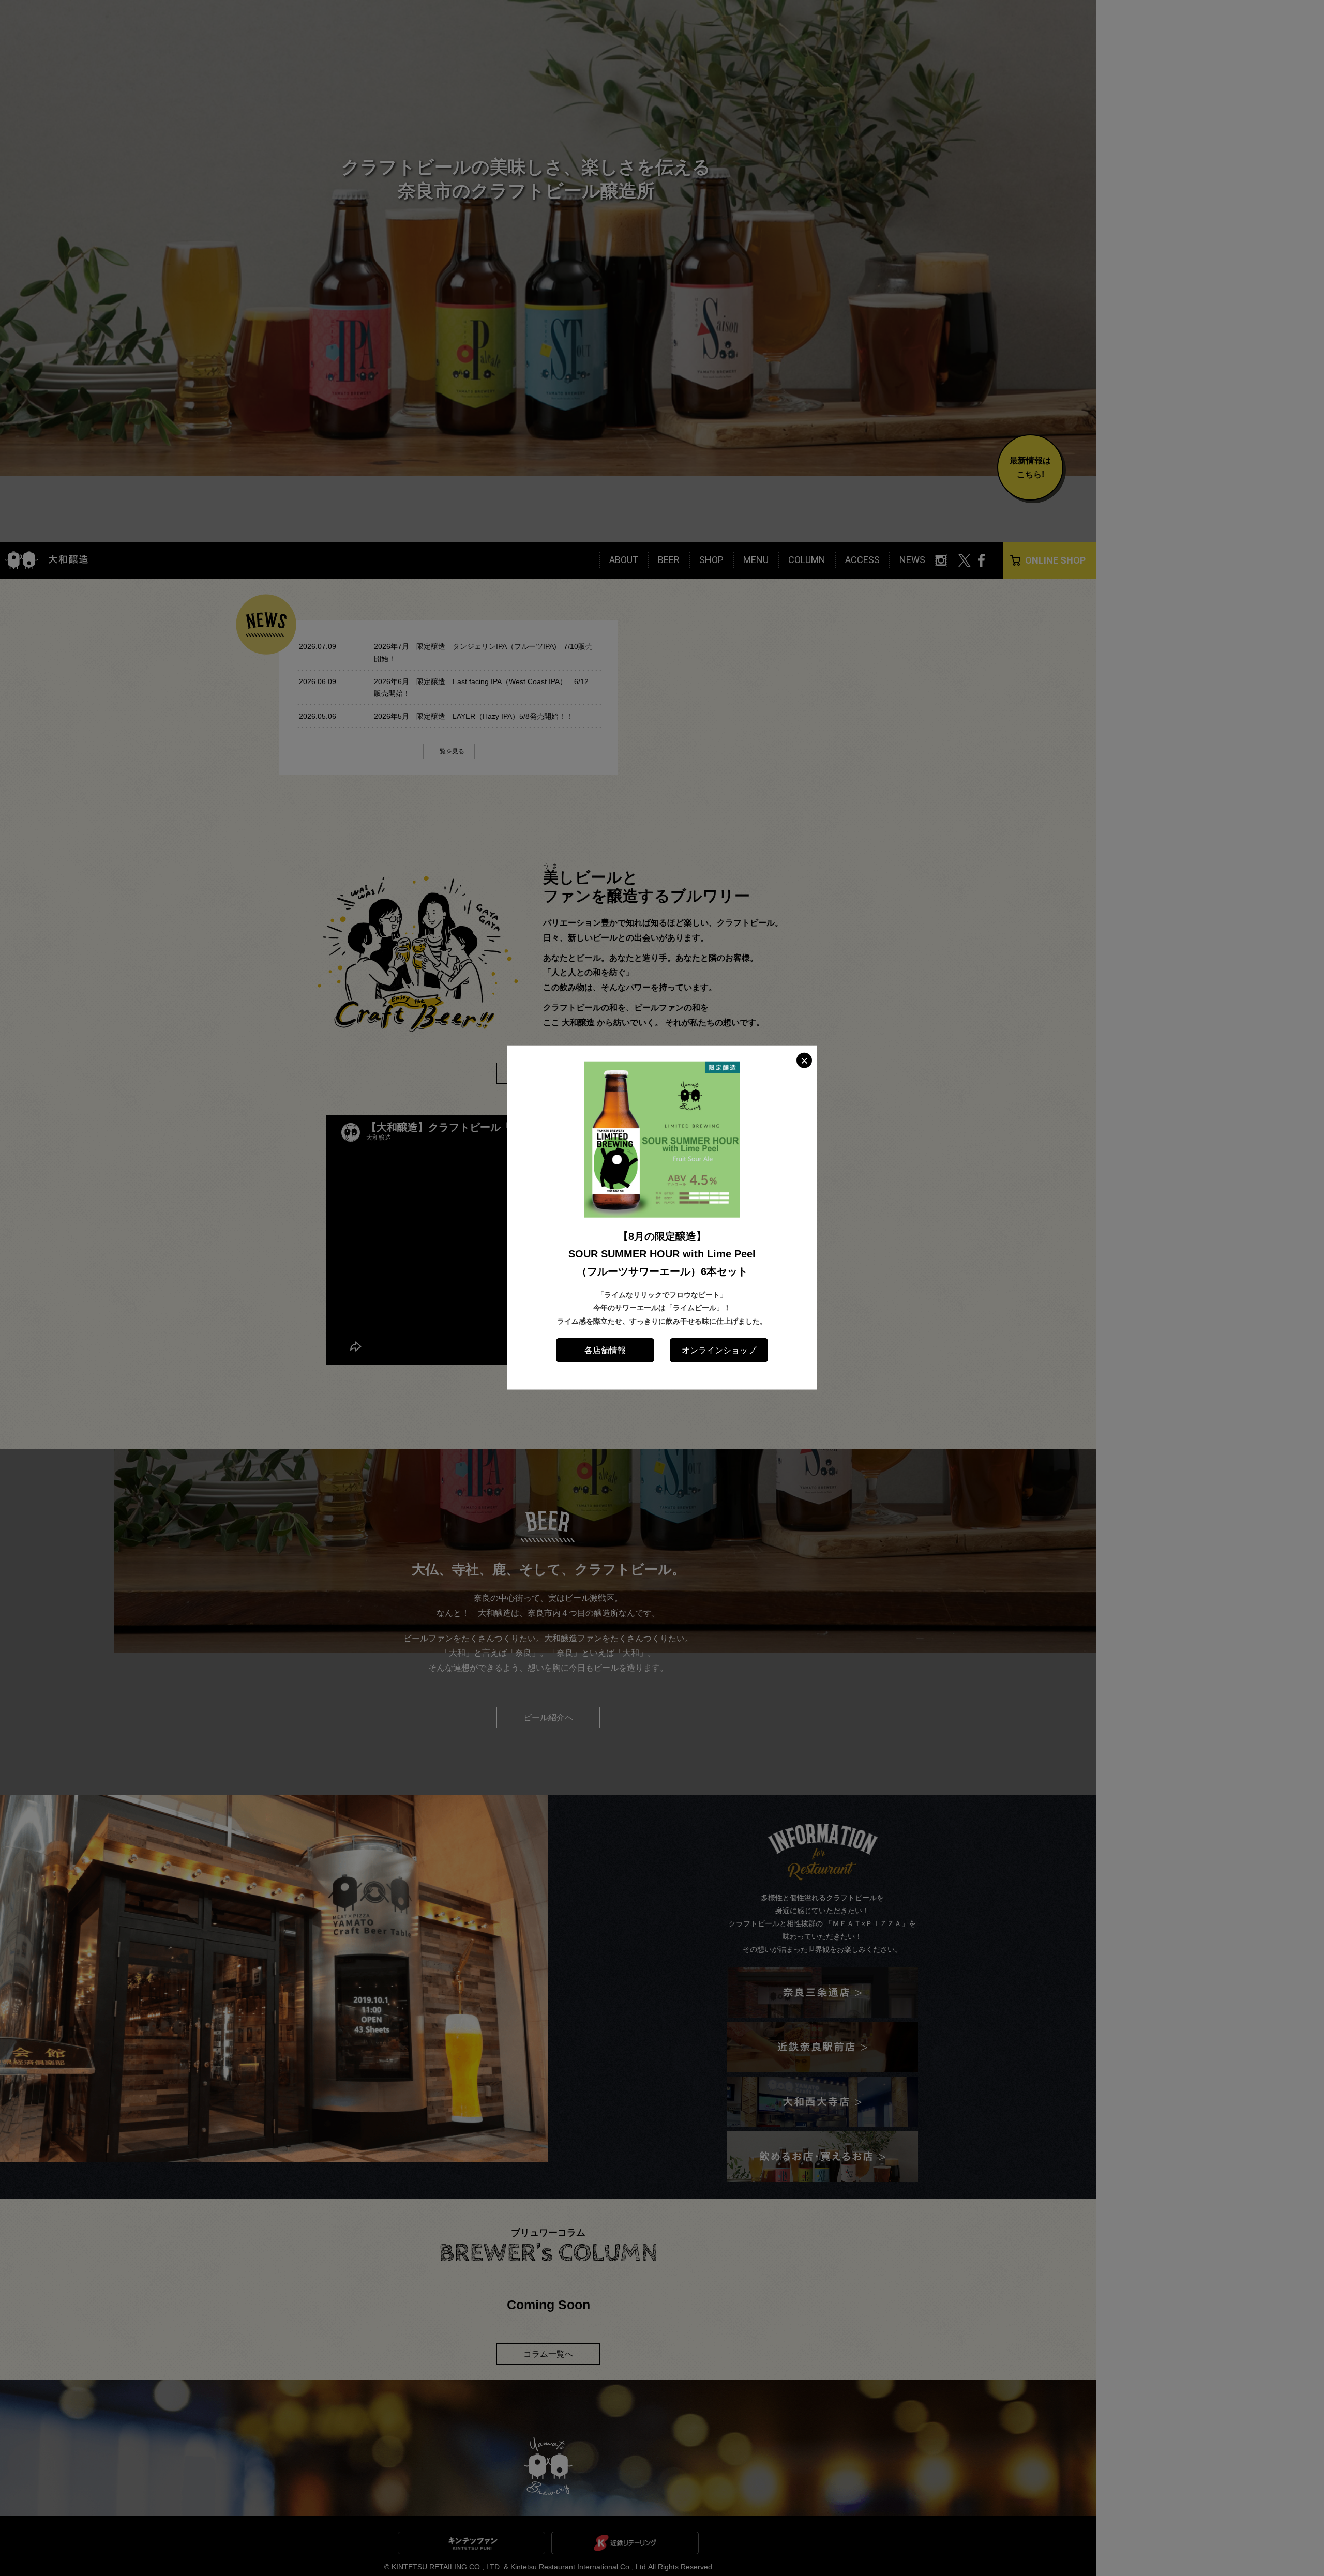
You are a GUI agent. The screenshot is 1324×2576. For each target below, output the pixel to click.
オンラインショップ (719, 1350)
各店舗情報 (605, 1350)
